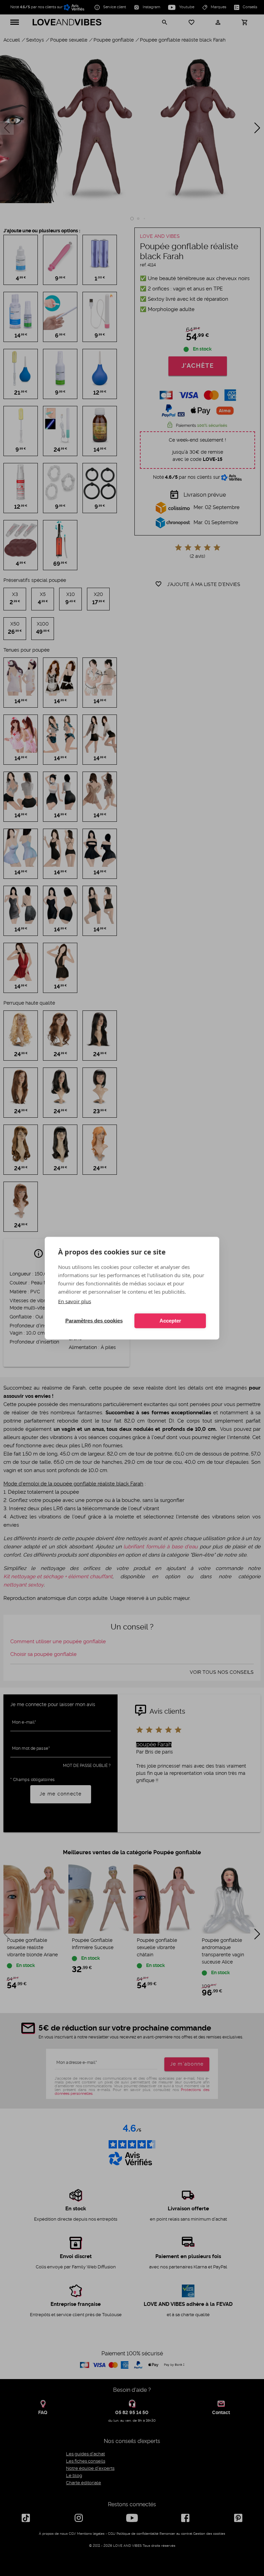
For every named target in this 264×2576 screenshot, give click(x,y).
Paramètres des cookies (94, 1321)
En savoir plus (75, 1301)
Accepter (170, 1321)
